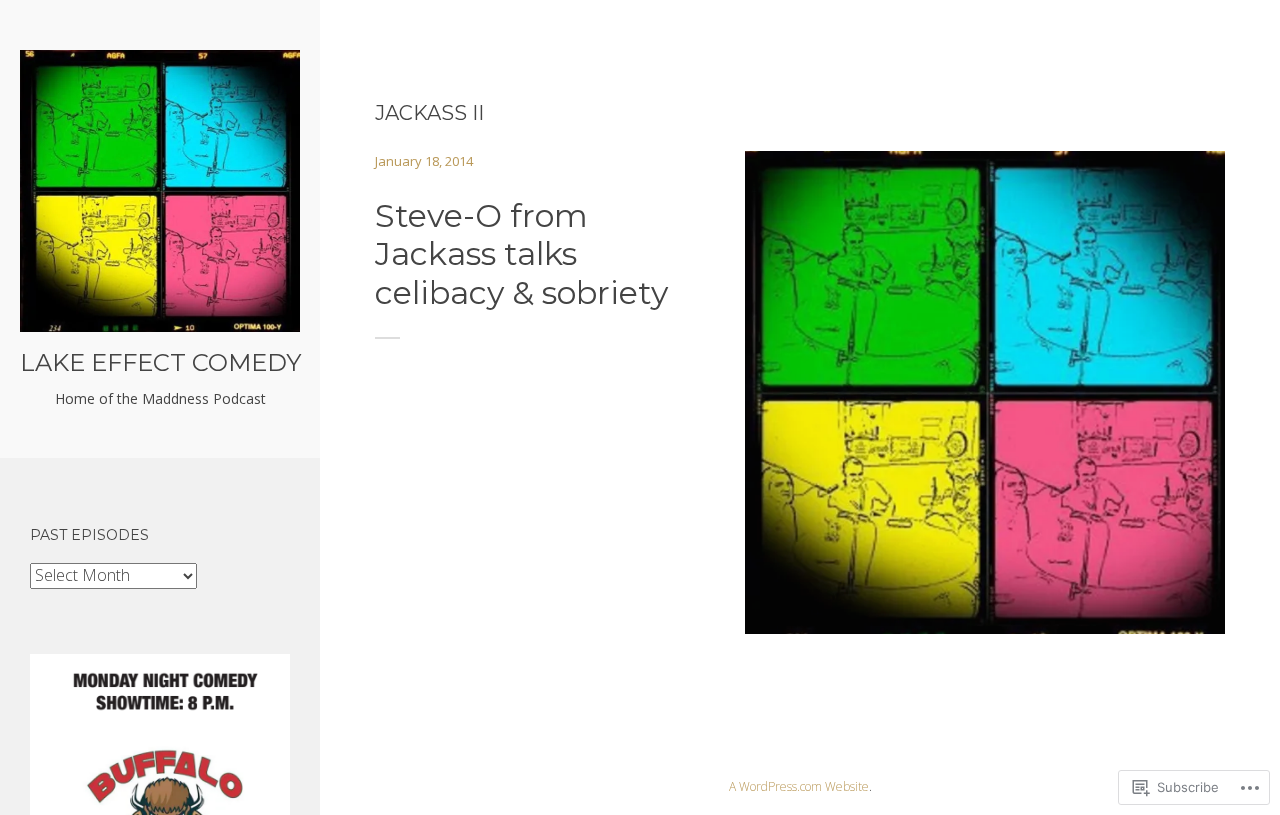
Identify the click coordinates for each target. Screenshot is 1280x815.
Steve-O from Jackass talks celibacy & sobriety (521, 254)
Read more (985, 378)
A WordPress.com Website (799, 786)
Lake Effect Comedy (160, 362)
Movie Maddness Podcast (960, 426)
